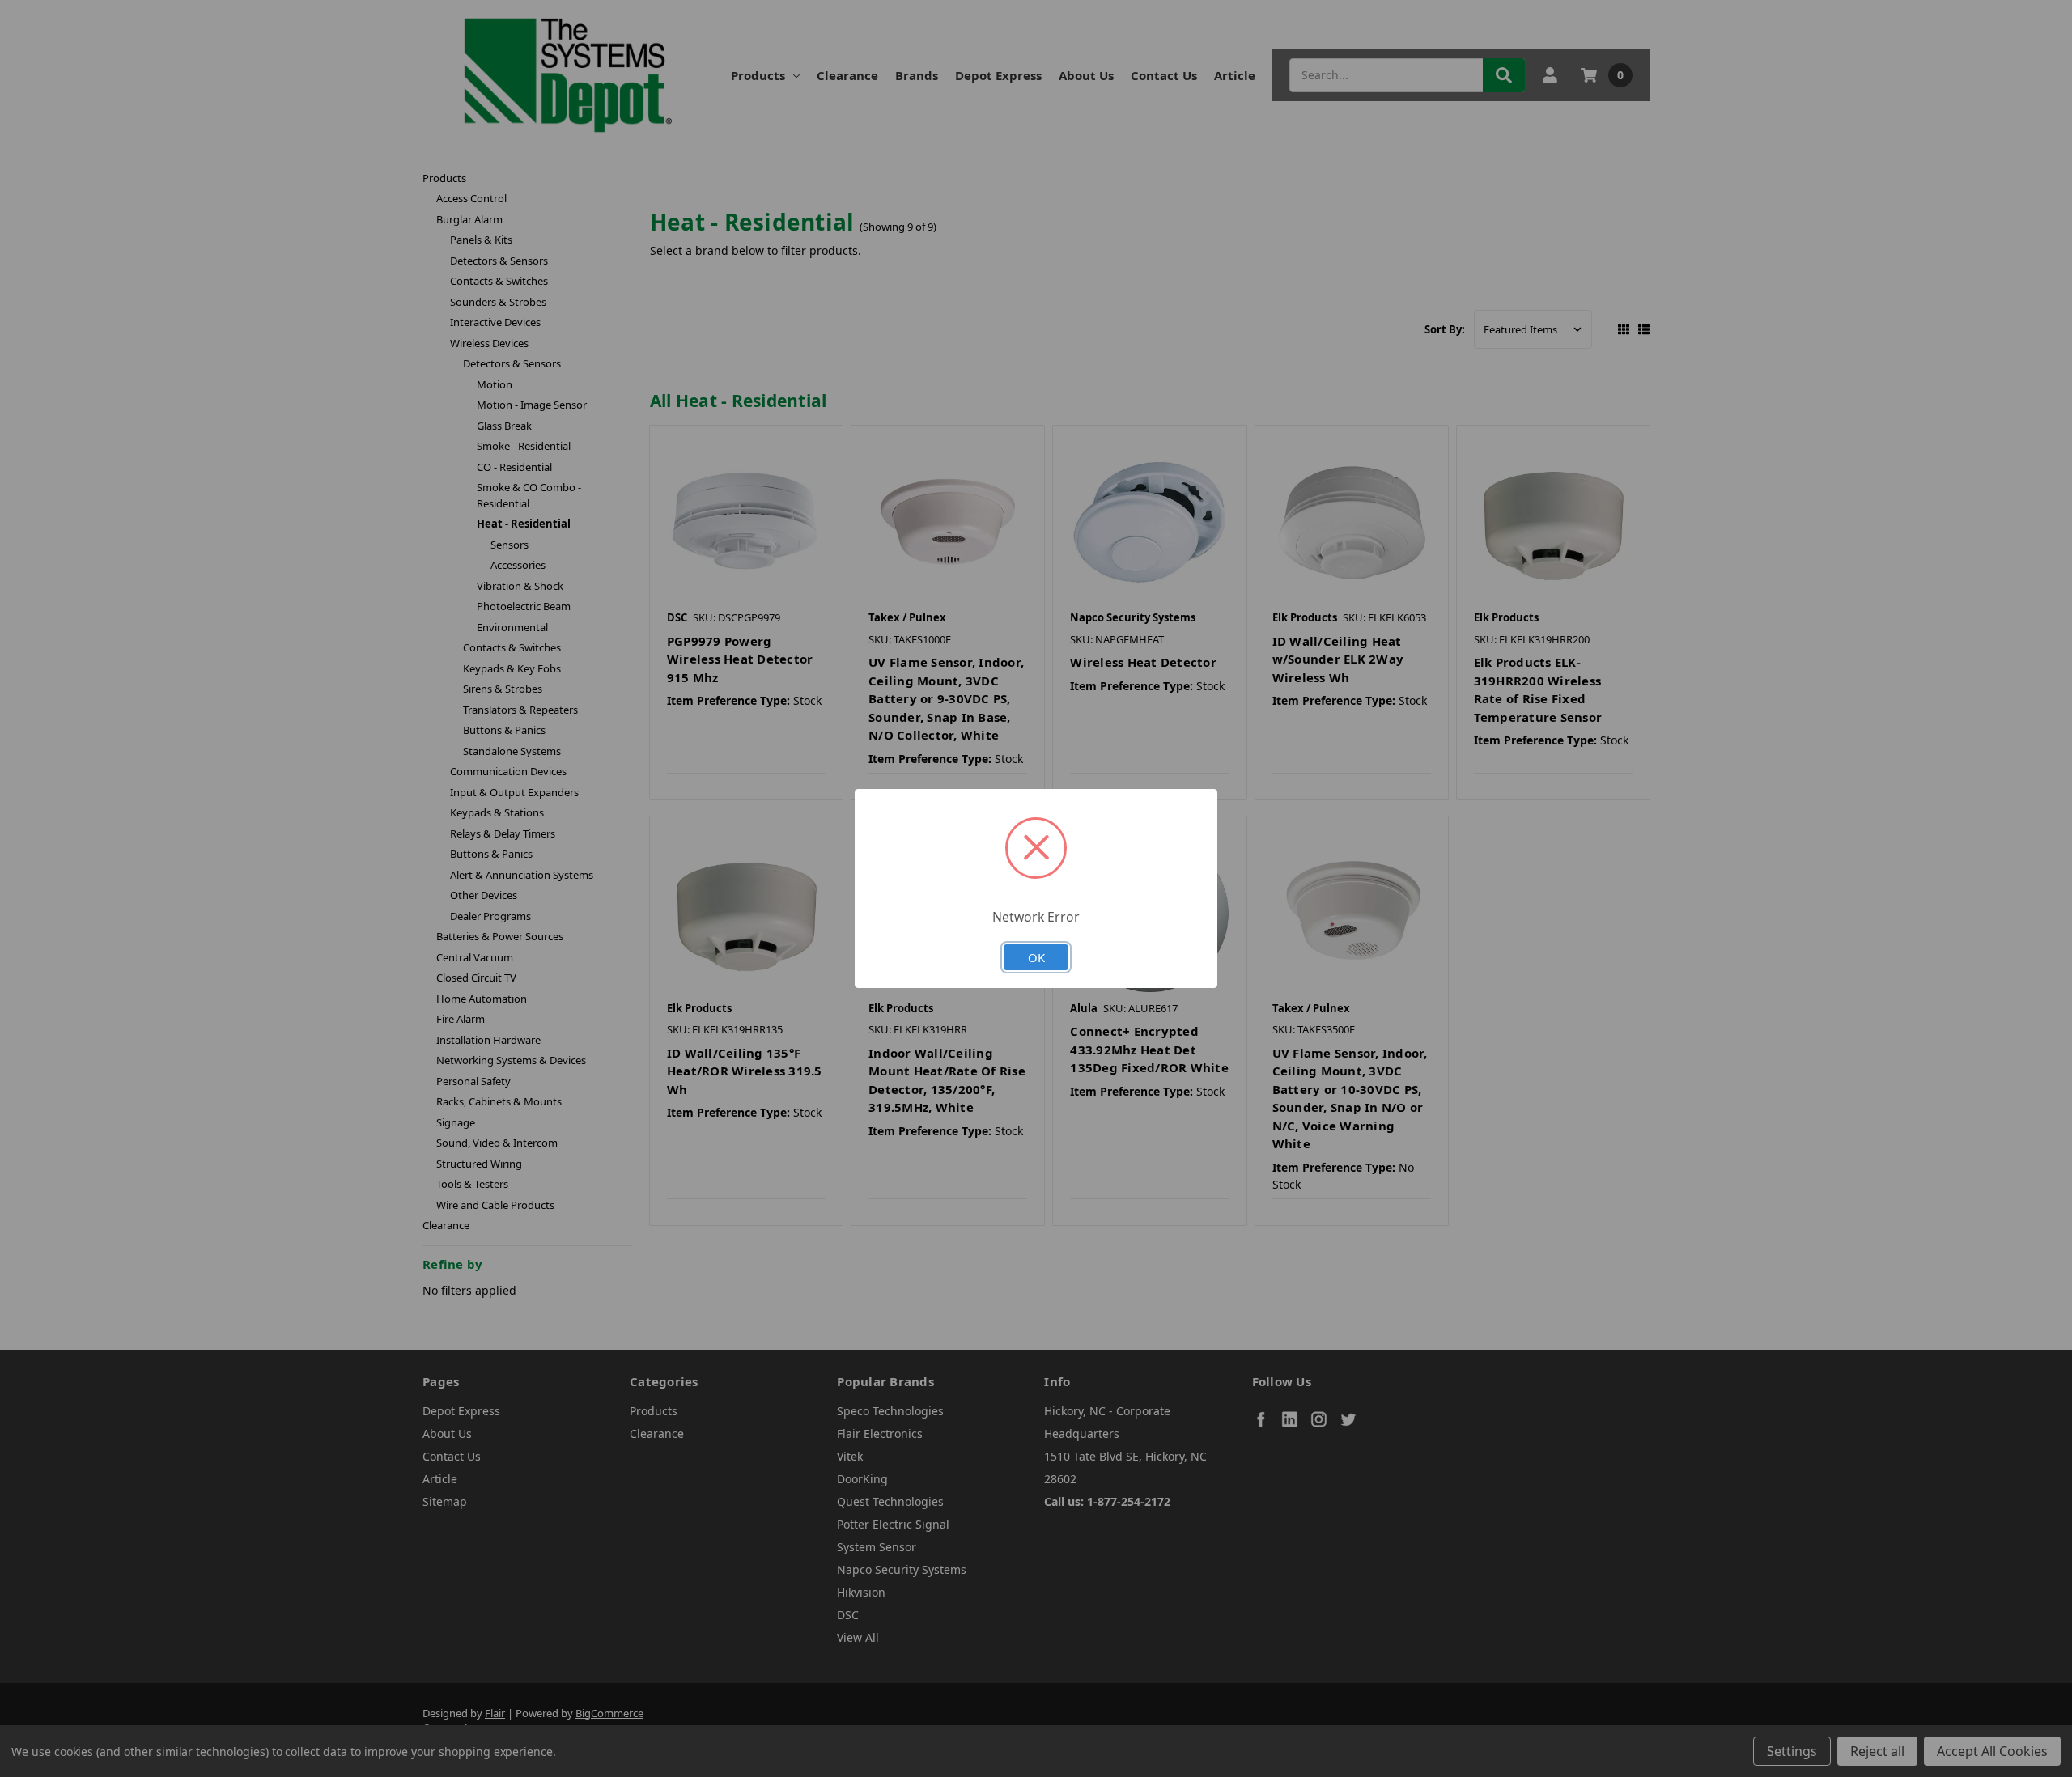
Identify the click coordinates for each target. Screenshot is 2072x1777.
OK (1036, 957)
